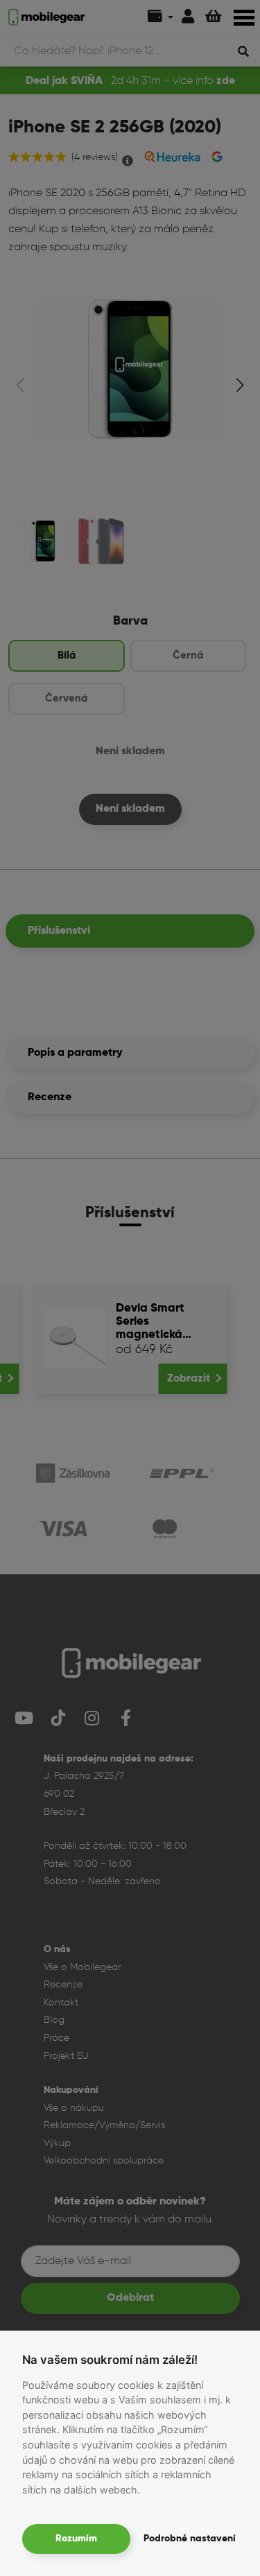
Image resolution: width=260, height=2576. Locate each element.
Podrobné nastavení (190, 2539)
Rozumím (76, 2539)
